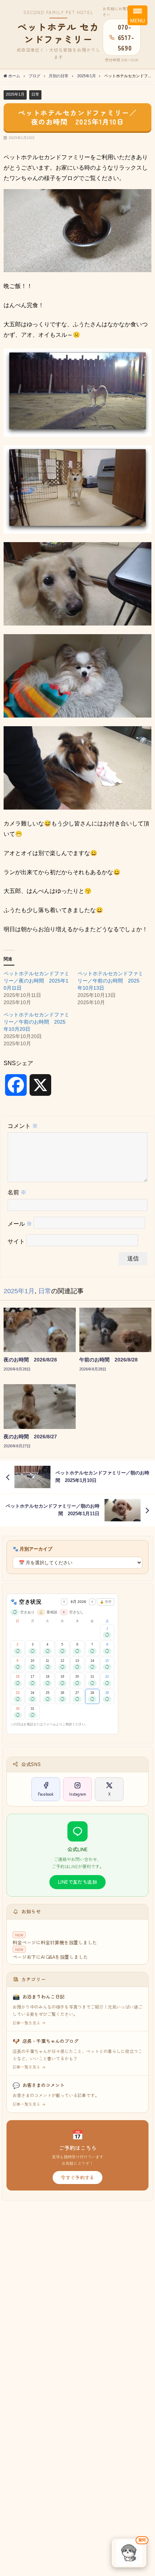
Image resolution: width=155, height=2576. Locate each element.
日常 (35, 94)
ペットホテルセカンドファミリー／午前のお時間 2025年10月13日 (110, 981)
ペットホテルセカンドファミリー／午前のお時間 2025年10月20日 (36, 1022)
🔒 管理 (106, 1602)
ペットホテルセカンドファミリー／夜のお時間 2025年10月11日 (36, 981)
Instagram (78, 1794)
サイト (16, 1241)
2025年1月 (15, 94)
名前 (17, 1192)
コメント (23, 1126)
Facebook (46, 1794)
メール (20, 1224)
